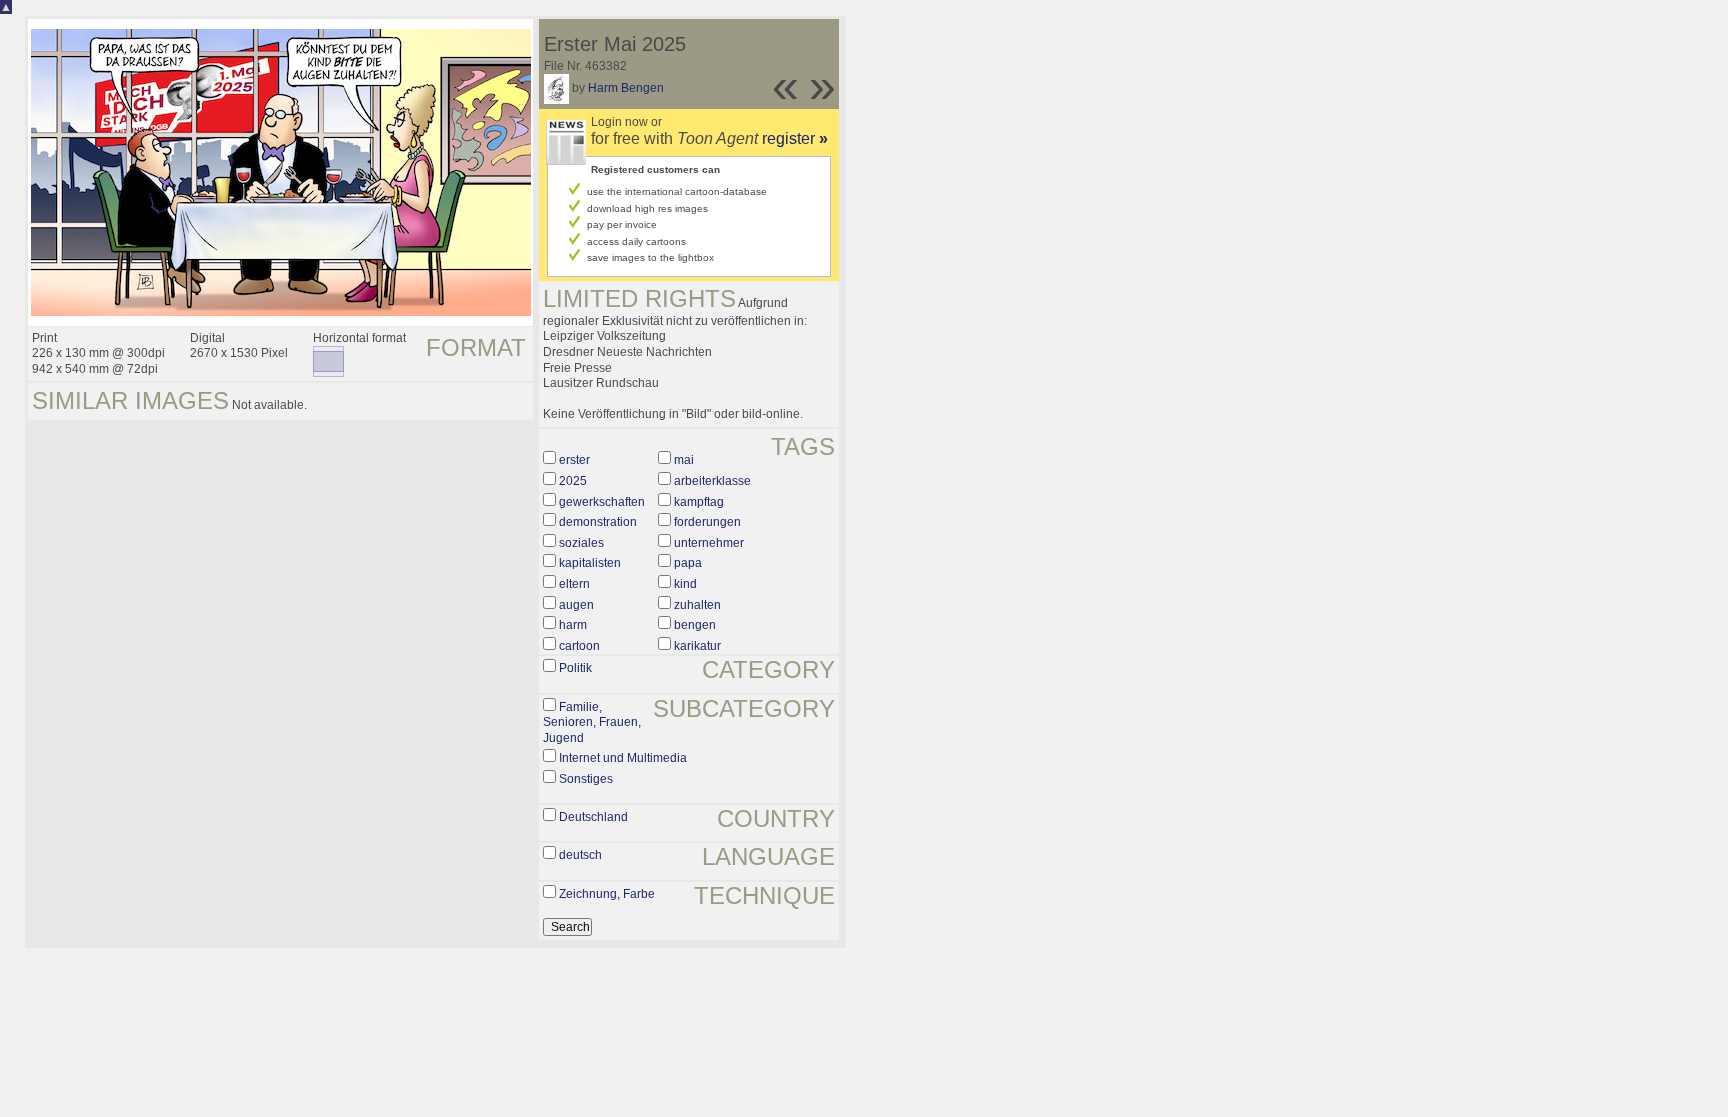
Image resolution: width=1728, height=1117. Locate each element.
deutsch (580, 855)
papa (688, 563)
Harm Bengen (626, 88)
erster (574, 460)
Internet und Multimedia (623, 758)
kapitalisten (590, 563)
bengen (695, 625)
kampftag (699, 502)
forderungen (707, 522)
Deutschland (593, 817)
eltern (574, 584)
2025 (573, 481)
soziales (581, 543)
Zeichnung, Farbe (607, 894)
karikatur (697, 646)
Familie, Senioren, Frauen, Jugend (592, 722)
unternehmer (709, 543)
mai (684, 460)
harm (573, 625)
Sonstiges (586, 779)
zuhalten (697, 605)
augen (576, 605)
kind (685, 584)
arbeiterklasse (712, 481)
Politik (575, 668)
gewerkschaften (602, 502)
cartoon (579, 646)
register (795, 138)
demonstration (598, 522)
